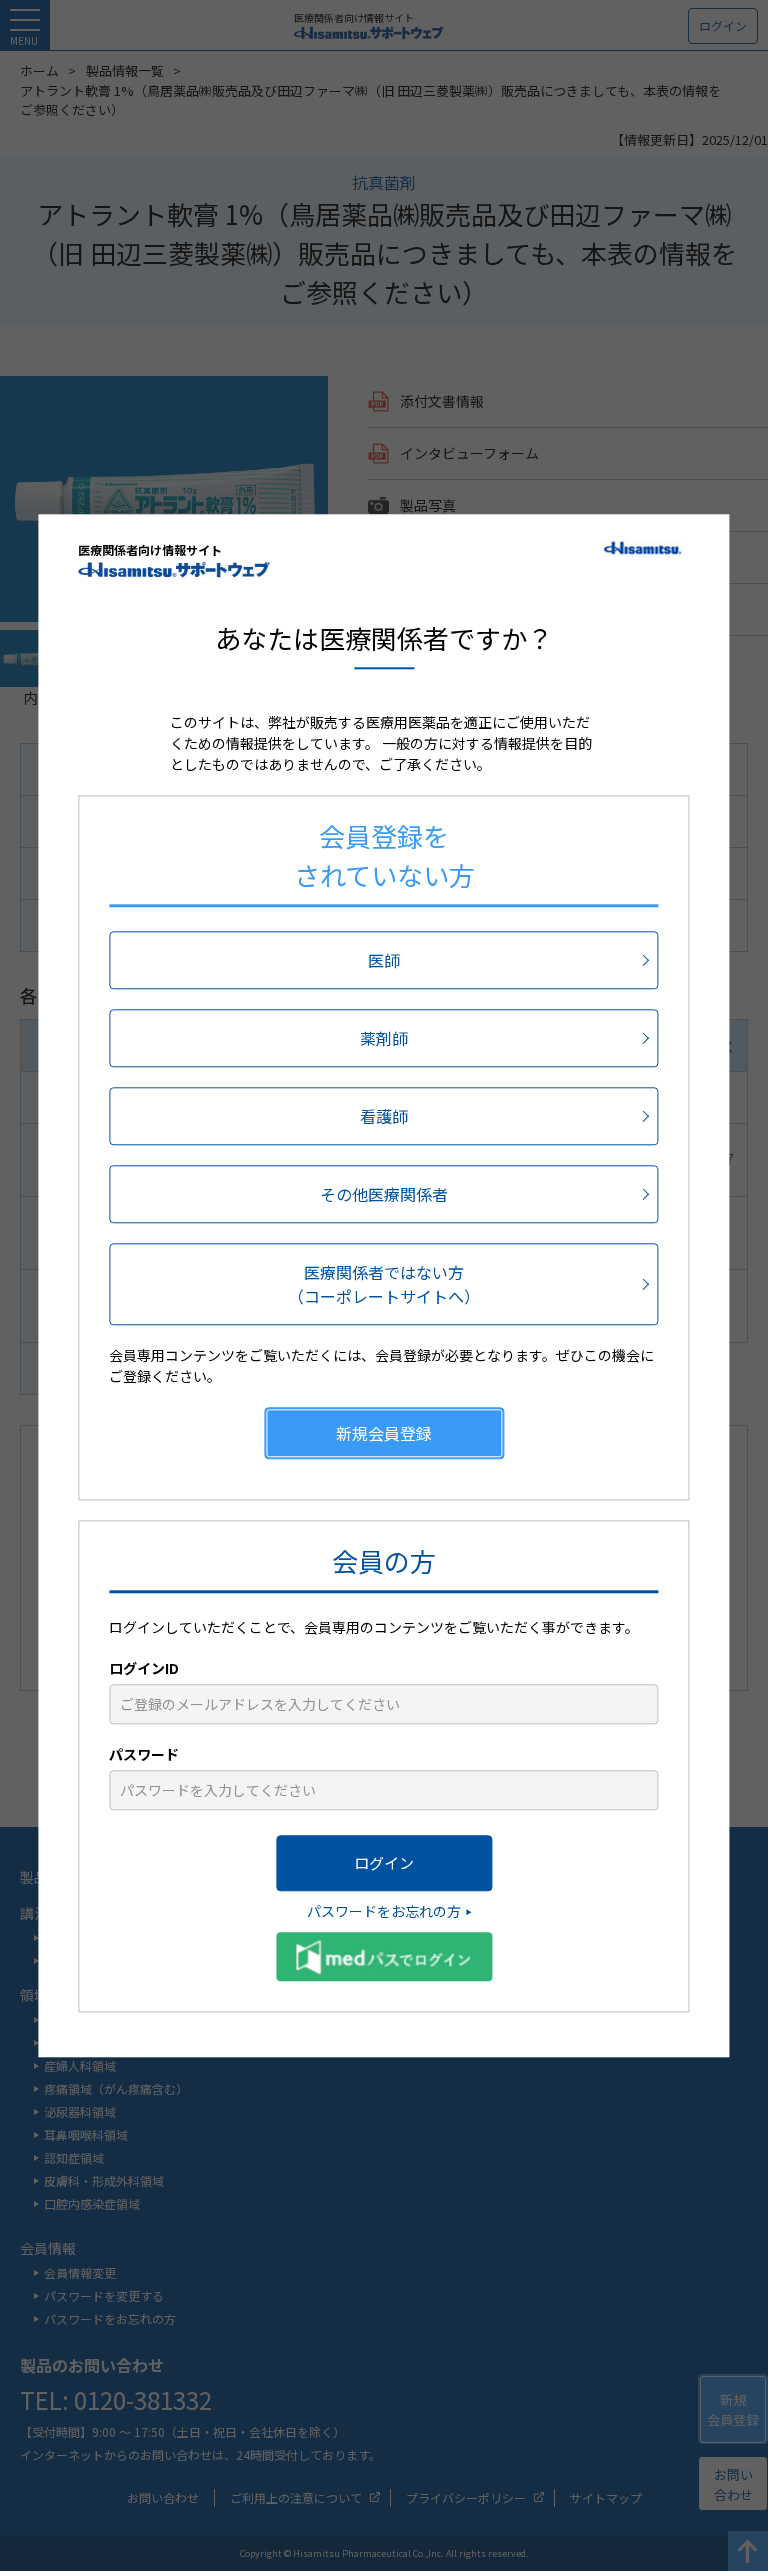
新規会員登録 (384, 1433)
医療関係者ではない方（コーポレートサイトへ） (384, 1284)
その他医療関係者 (384, 1194)
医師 (384, 960)
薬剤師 (384, 1038)
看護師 (384, 1116)
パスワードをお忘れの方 (384, 1911)
